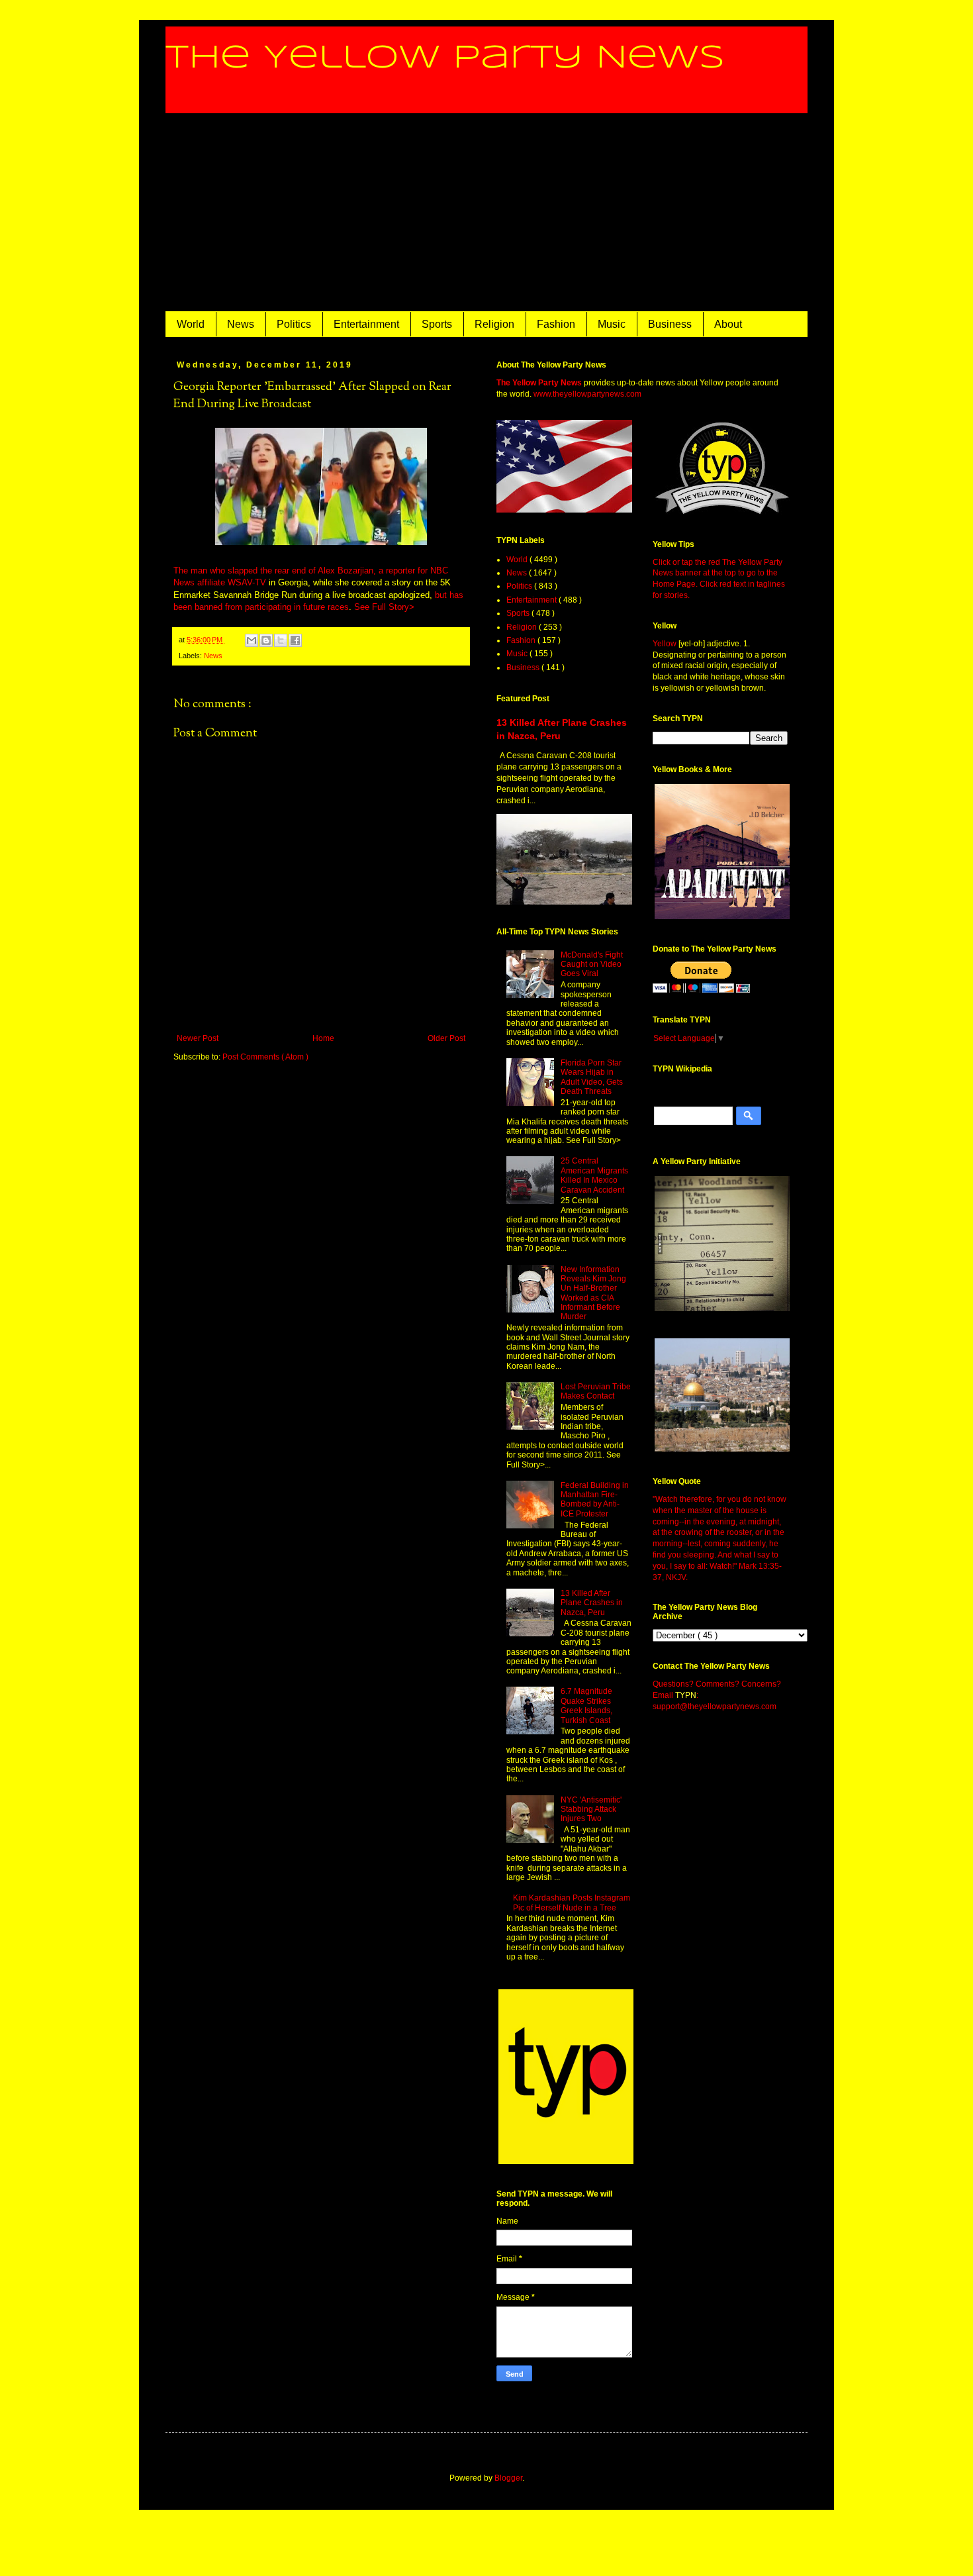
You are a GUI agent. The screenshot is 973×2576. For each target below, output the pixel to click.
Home (323, 1038)
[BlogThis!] (266, 640)
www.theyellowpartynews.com (587, 394)
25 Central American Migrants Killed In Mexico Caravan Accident (594, 1175)
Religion (494, 324)
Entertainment (366, 324)
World (191, 324)
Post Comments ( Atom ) (265, 1057)
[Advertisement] (486, 213)
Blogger (508, 2478)
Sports (437, 324)
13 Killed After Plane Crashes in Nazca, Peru (592, 1603)
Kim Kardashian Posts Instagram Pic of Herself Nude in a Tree (572, 1903)
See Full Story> (384, 607)
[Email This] (252, 640)
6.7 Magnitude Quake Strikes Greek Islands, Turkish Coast (586, 1706)
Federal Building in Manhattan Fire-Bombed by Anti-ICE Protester (595, 1500)
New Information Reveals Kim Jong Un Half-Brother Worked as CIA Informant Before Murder (593, 1293)
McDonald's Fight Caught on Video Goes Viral (592, 965)
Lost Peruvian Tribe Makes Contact (596, 1391)
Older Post (446, 1038)
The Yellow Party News (445, 58)
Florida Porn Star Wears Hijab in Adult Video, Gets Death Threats (592, 1077)
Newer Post (198, 1038)
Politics (294, 324)
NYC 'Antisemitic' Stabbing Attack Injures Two (591, 1809)
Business (670, 324)
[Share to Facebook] (295, 640)
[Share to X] (281, 640)
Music (612, 324)
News (241, 324)
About (728, 324)
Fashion (556, 324)
